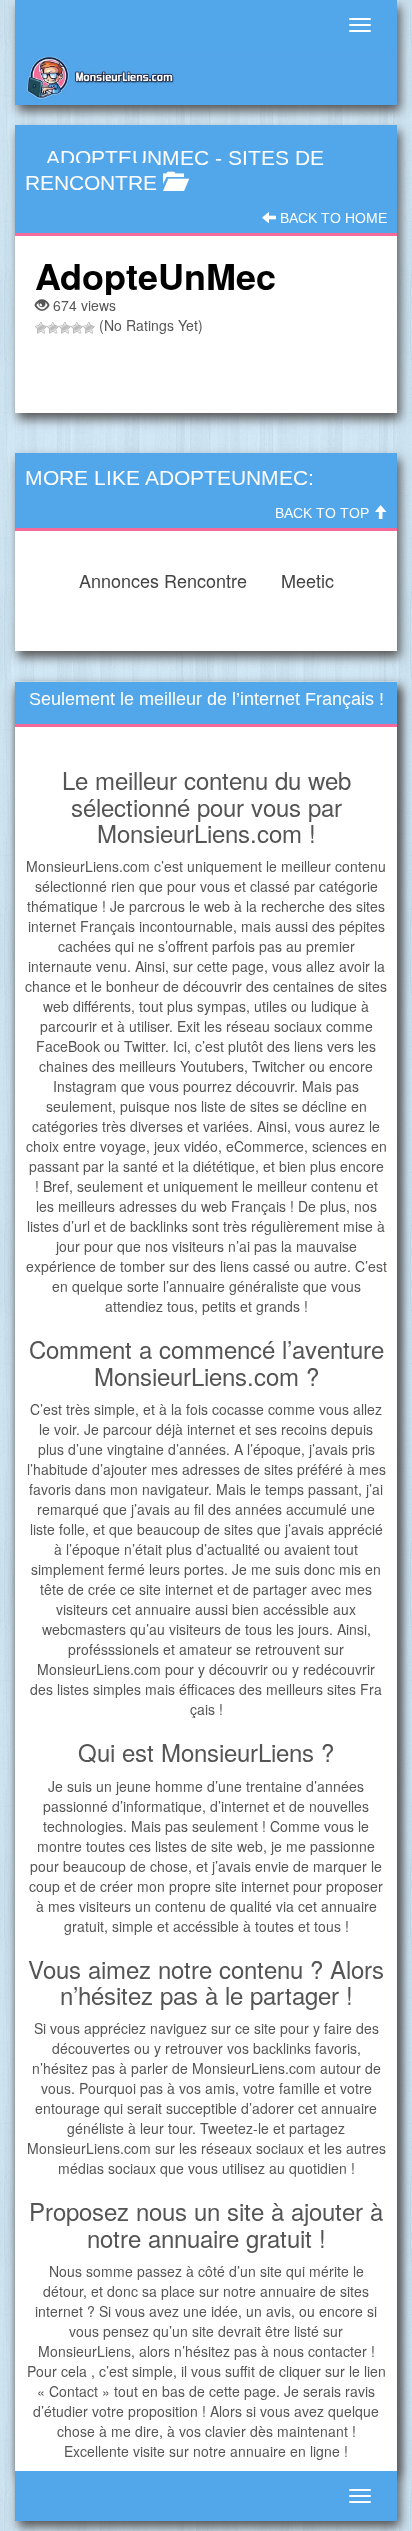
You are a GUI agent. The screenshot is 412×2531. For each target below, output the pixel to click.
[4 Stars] (77, 328)
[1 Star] (41, 328)
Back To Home (331, 218)
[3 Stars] (65, 328)
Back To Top (324, 513)
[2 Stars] (53, 328)
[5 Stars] (89, 328)
